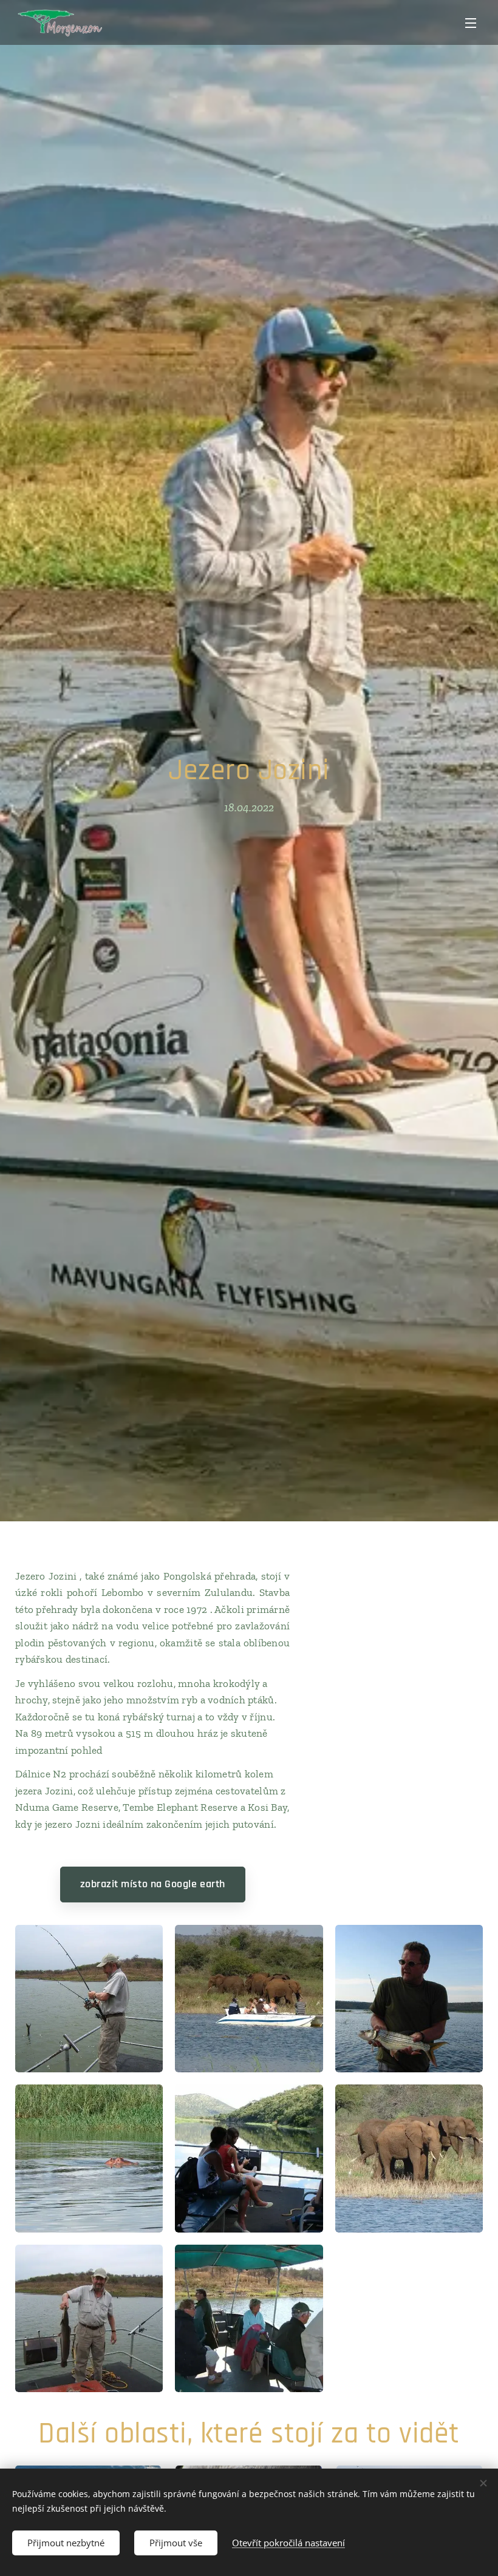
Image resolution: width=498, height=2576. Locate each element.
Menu (471, 22)
